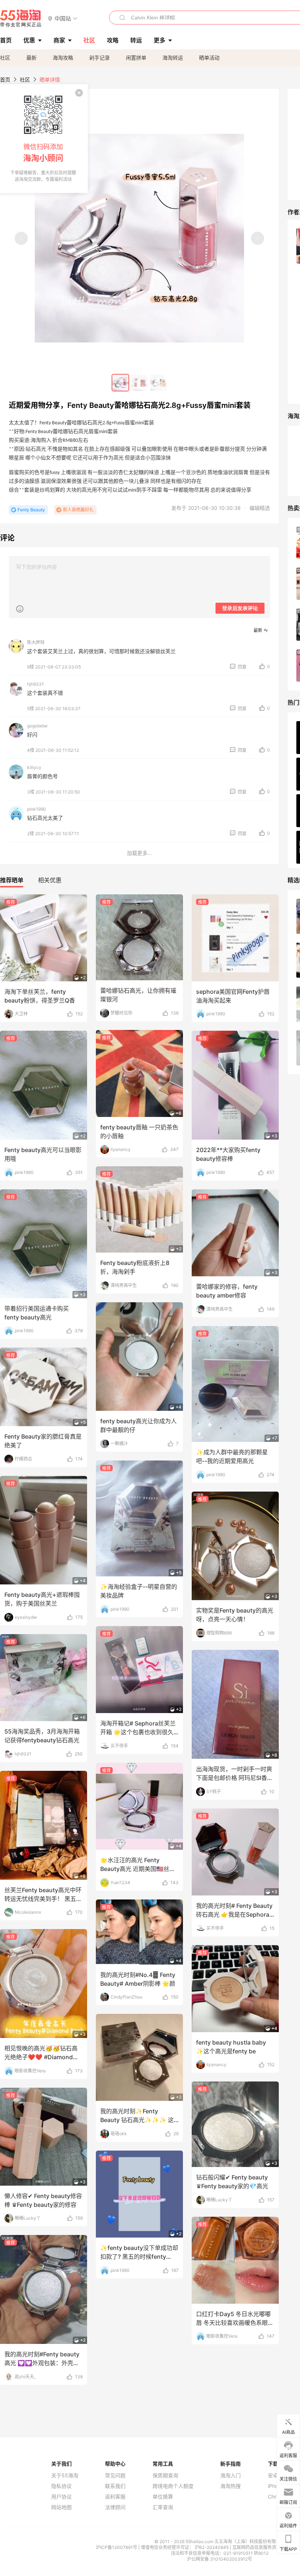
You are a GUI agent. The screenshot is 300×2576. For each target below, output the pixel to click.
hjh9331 (35, 684)
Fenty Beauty (31, 510)
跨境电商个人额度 (173, 2486)
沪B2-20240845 (212, 2547)
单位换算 (163, 2497)
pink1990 (37, 809)
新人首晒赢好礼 (78, 510)
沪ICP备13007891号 (117, 2547)
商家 (59, 40)
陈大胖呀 (36, 642)
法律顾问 (115, 2507)
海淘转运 (173, 58)
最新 (31, 58)
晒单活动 (209, 58)
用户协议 (61, 2497)
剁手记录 (100, 58)
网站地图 (61, 2507)
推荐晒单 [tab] (12, 880)
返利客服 (115, 2497)
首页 (5, 79)
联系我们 (115, 2486)
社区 (5, 58)
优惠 (29, 40)
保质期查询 (165, 2475)
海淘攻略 (63, 58)
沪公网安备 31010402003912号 (220, 2559)
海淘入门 (230, 2475)
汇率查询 (163, 2507)
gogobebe (37, 726)
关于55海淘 (65, 2475)
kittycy (34, 767)
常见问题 (115, 2475)
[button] (63, 18)
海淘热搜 (230, 2486)
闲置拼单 (136, 58)
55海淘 (21, 18)
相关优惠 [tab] (50, 880)
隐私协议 (61, 2486)
